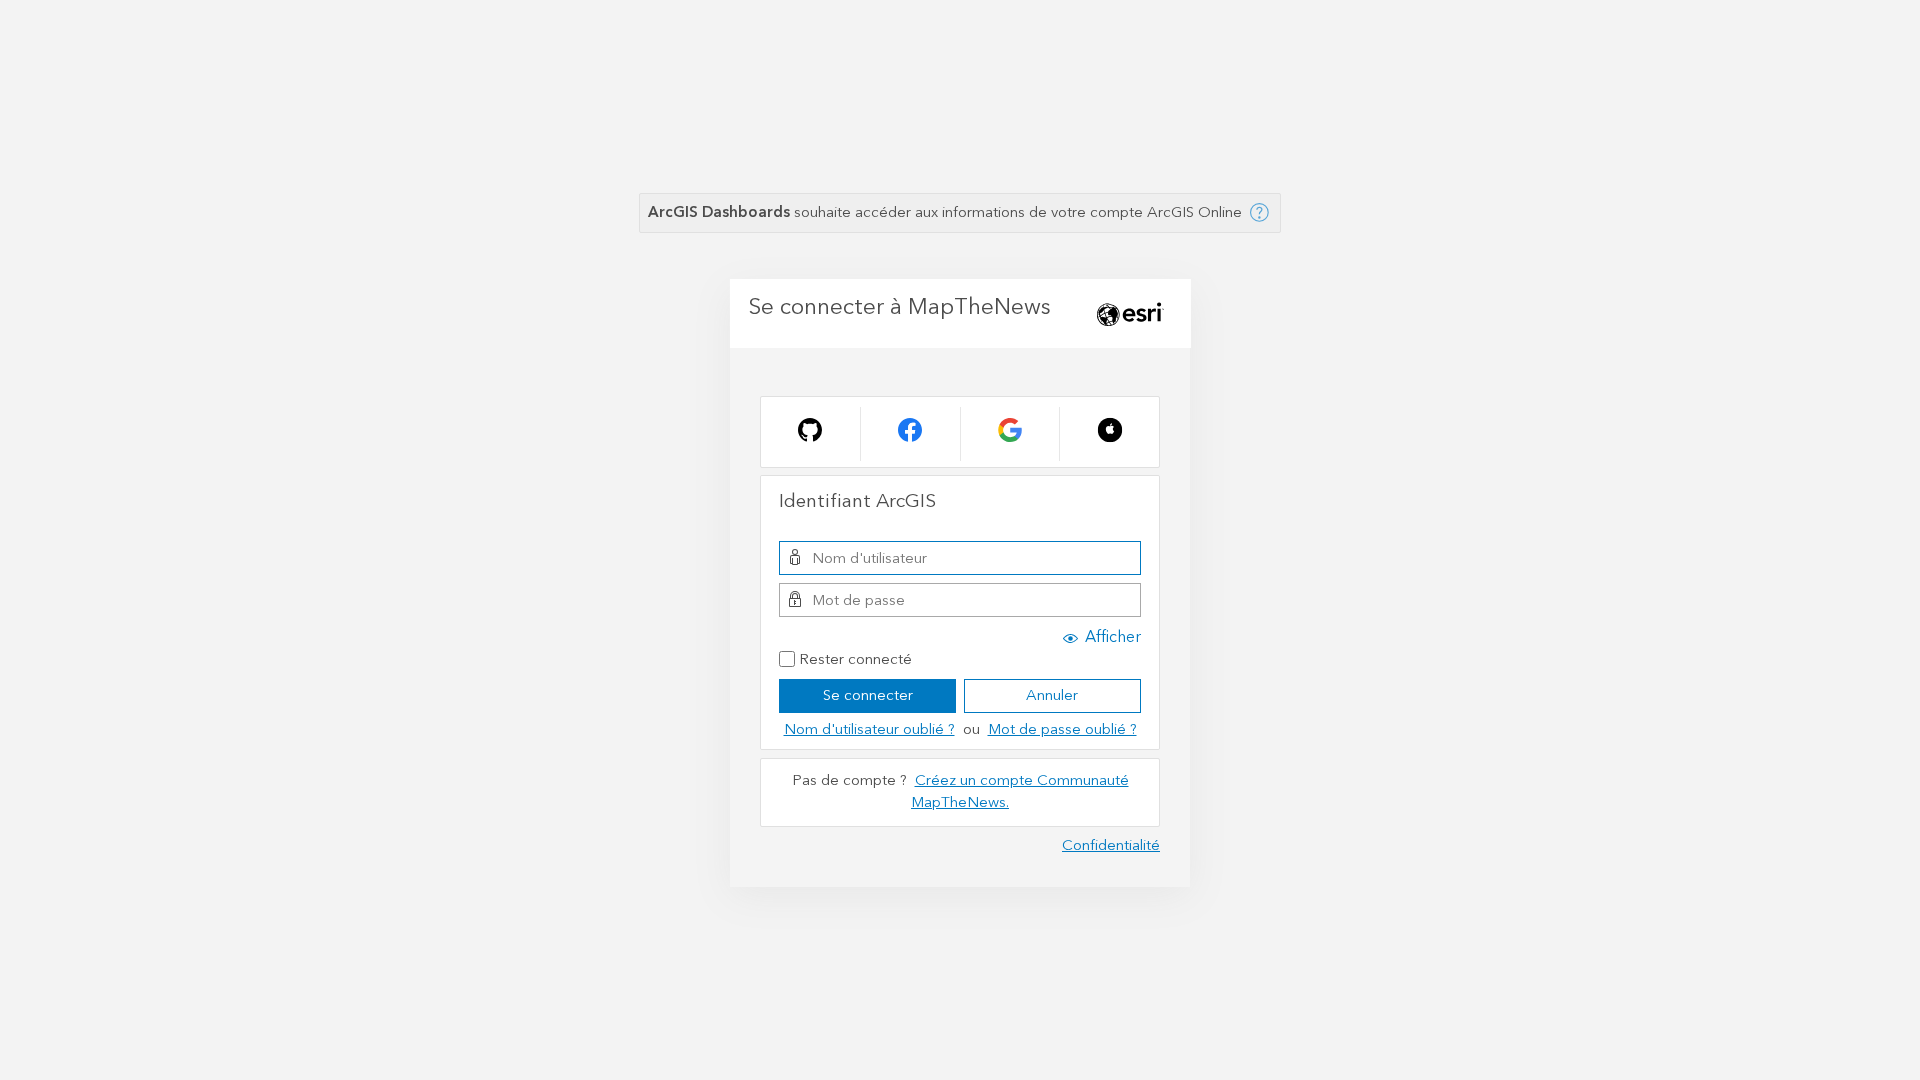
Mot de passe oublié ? (1062, 729)
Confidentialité (1111, 845)
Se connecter (868, 695)
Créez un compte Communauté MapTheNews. (1020, 792)
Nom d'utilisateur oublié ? (869, 729)
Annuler (1052, 695)
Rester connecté (855, 660)
